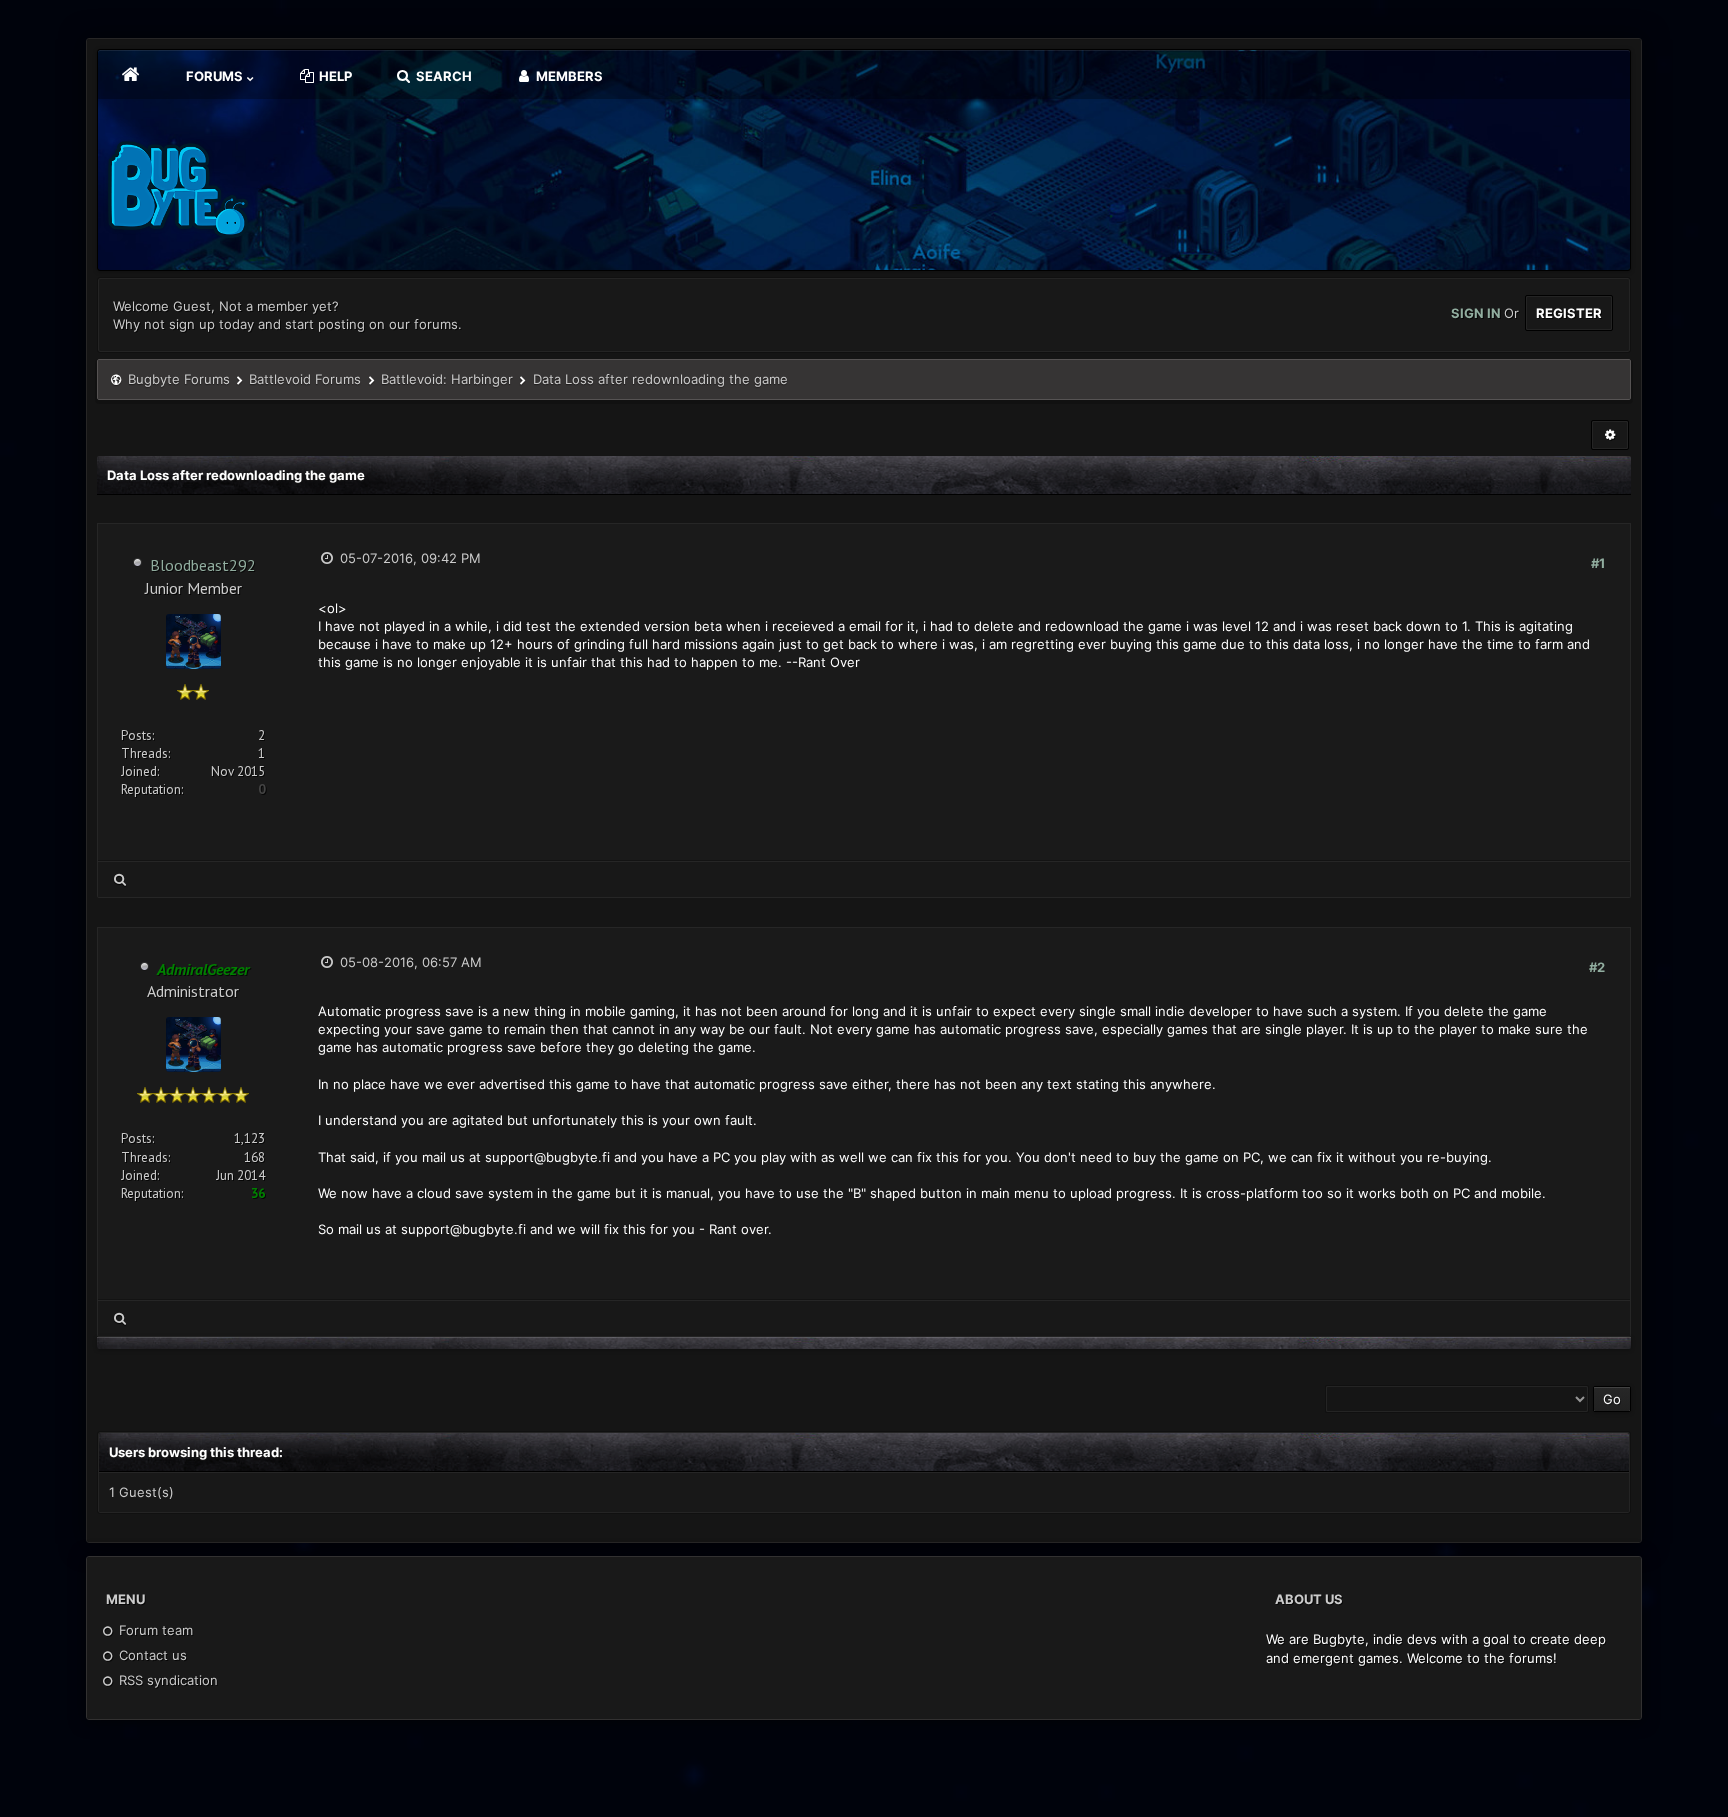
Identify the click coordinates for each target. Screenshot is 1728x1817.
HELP (334, 76)
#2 (1597, 967)
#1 (1598, 563)
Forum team (154, 1630)
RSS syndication (166, 1680)
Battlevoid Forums (305, 379)
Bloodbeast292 (203, 565)
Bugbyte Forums (179, 379)
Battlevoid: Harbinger (447, 379)
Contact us (151, 1655)
